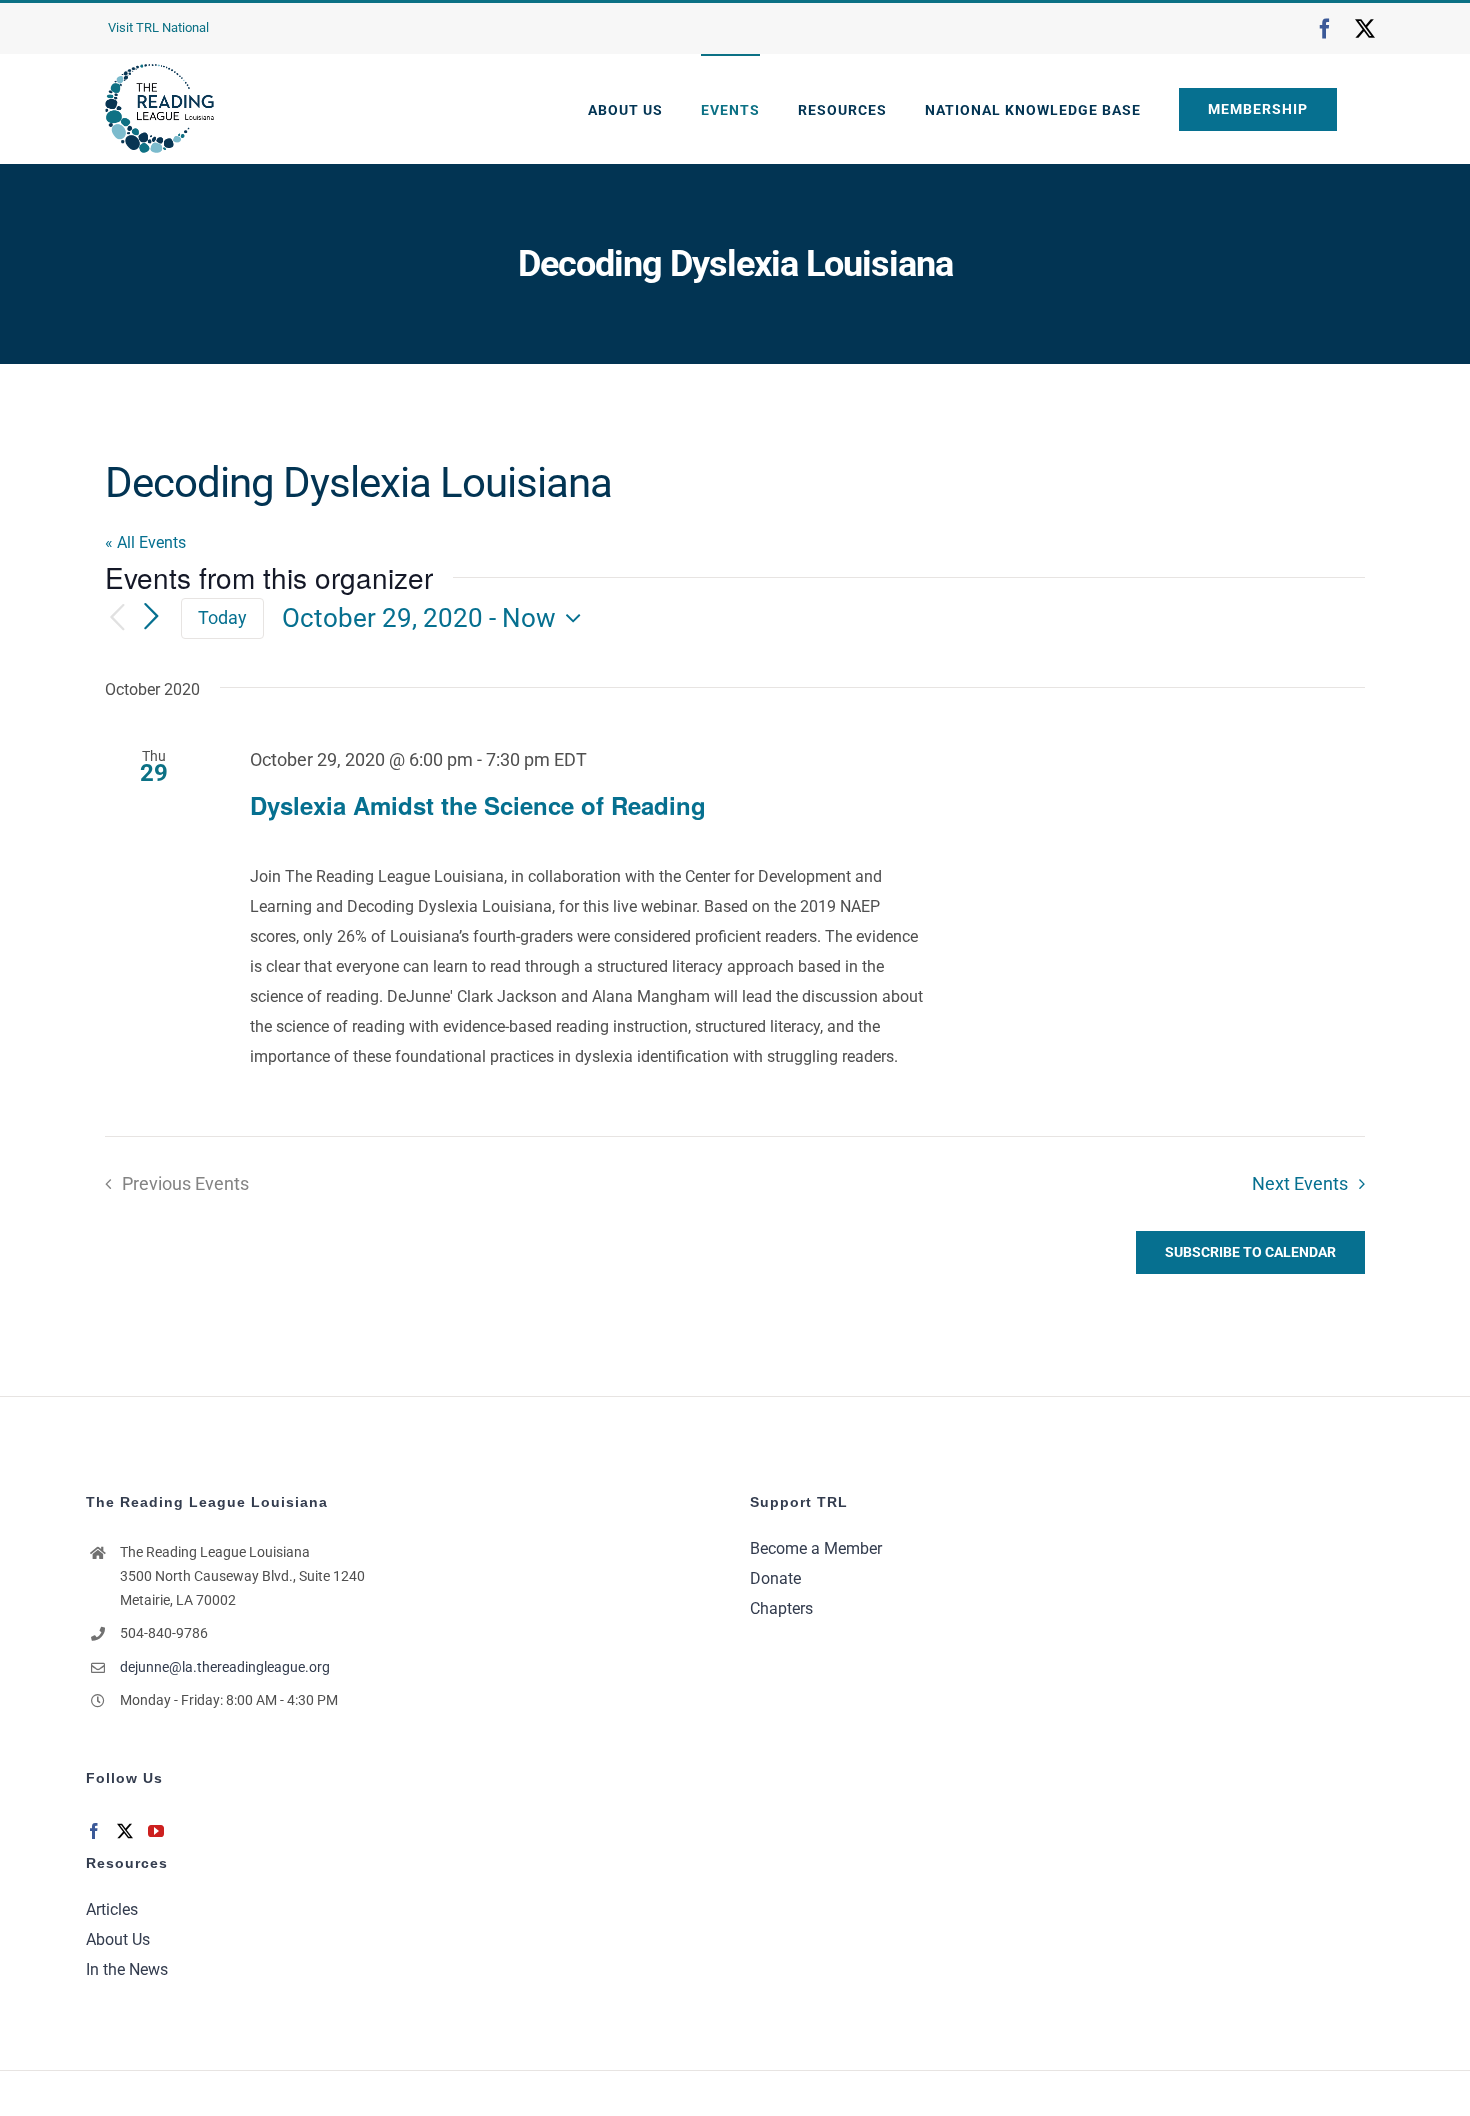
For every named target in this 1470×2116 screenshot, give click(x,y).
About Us (118, 1939)
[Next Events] (151, 617)
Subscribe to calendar (1250, 1252)
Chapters (781, 1608)
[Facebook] (94, 1831)
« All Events (145, 542)
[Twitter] (125, 1831)
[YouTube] (156, 1831)
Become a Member (816, 1548)
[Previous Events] (117, 618)
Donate (775, 1578)
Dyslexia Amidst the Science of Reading (478, 805)
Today (222, 617)
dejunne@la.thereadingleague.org (225, 1667)
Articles (112, 1909)
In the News (127, 1969)
